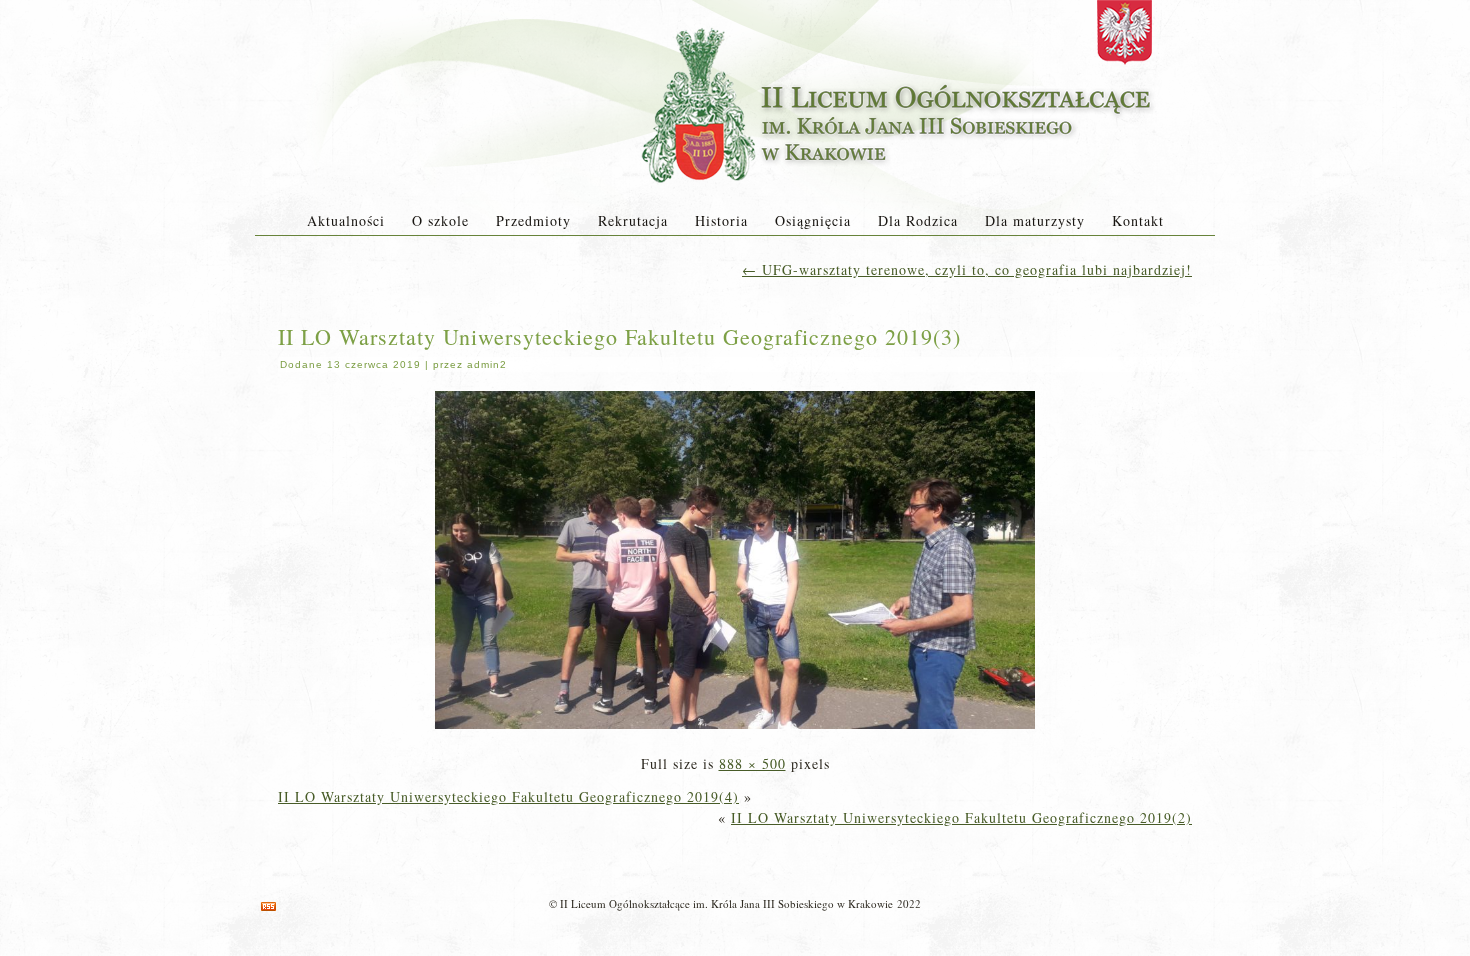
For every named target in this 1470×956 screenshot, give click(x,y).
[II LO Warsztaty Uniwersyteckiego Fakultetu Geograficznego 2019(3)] (735, 730)
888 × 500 (752, 763)
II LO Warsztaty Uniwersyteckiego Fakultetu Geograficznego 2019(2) (961, 817)
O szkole (440, 220)
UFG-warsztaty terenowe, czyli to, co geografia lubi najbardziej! (967, 269)
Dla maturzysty (1035, 220)
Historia (721, 220)
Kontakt (1138, 220)
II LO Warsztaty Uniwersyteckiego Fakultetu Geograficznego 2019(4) (508, 796)
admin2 (487, 364)
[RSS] (268, 906)
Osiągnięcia (813, 220)
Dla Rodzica (918, 220)
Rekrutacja (633, 220)
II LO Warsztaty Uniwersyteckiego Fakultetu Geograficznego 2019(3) (619, 336)
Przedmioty (533, 220)
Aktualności (346, 220)
